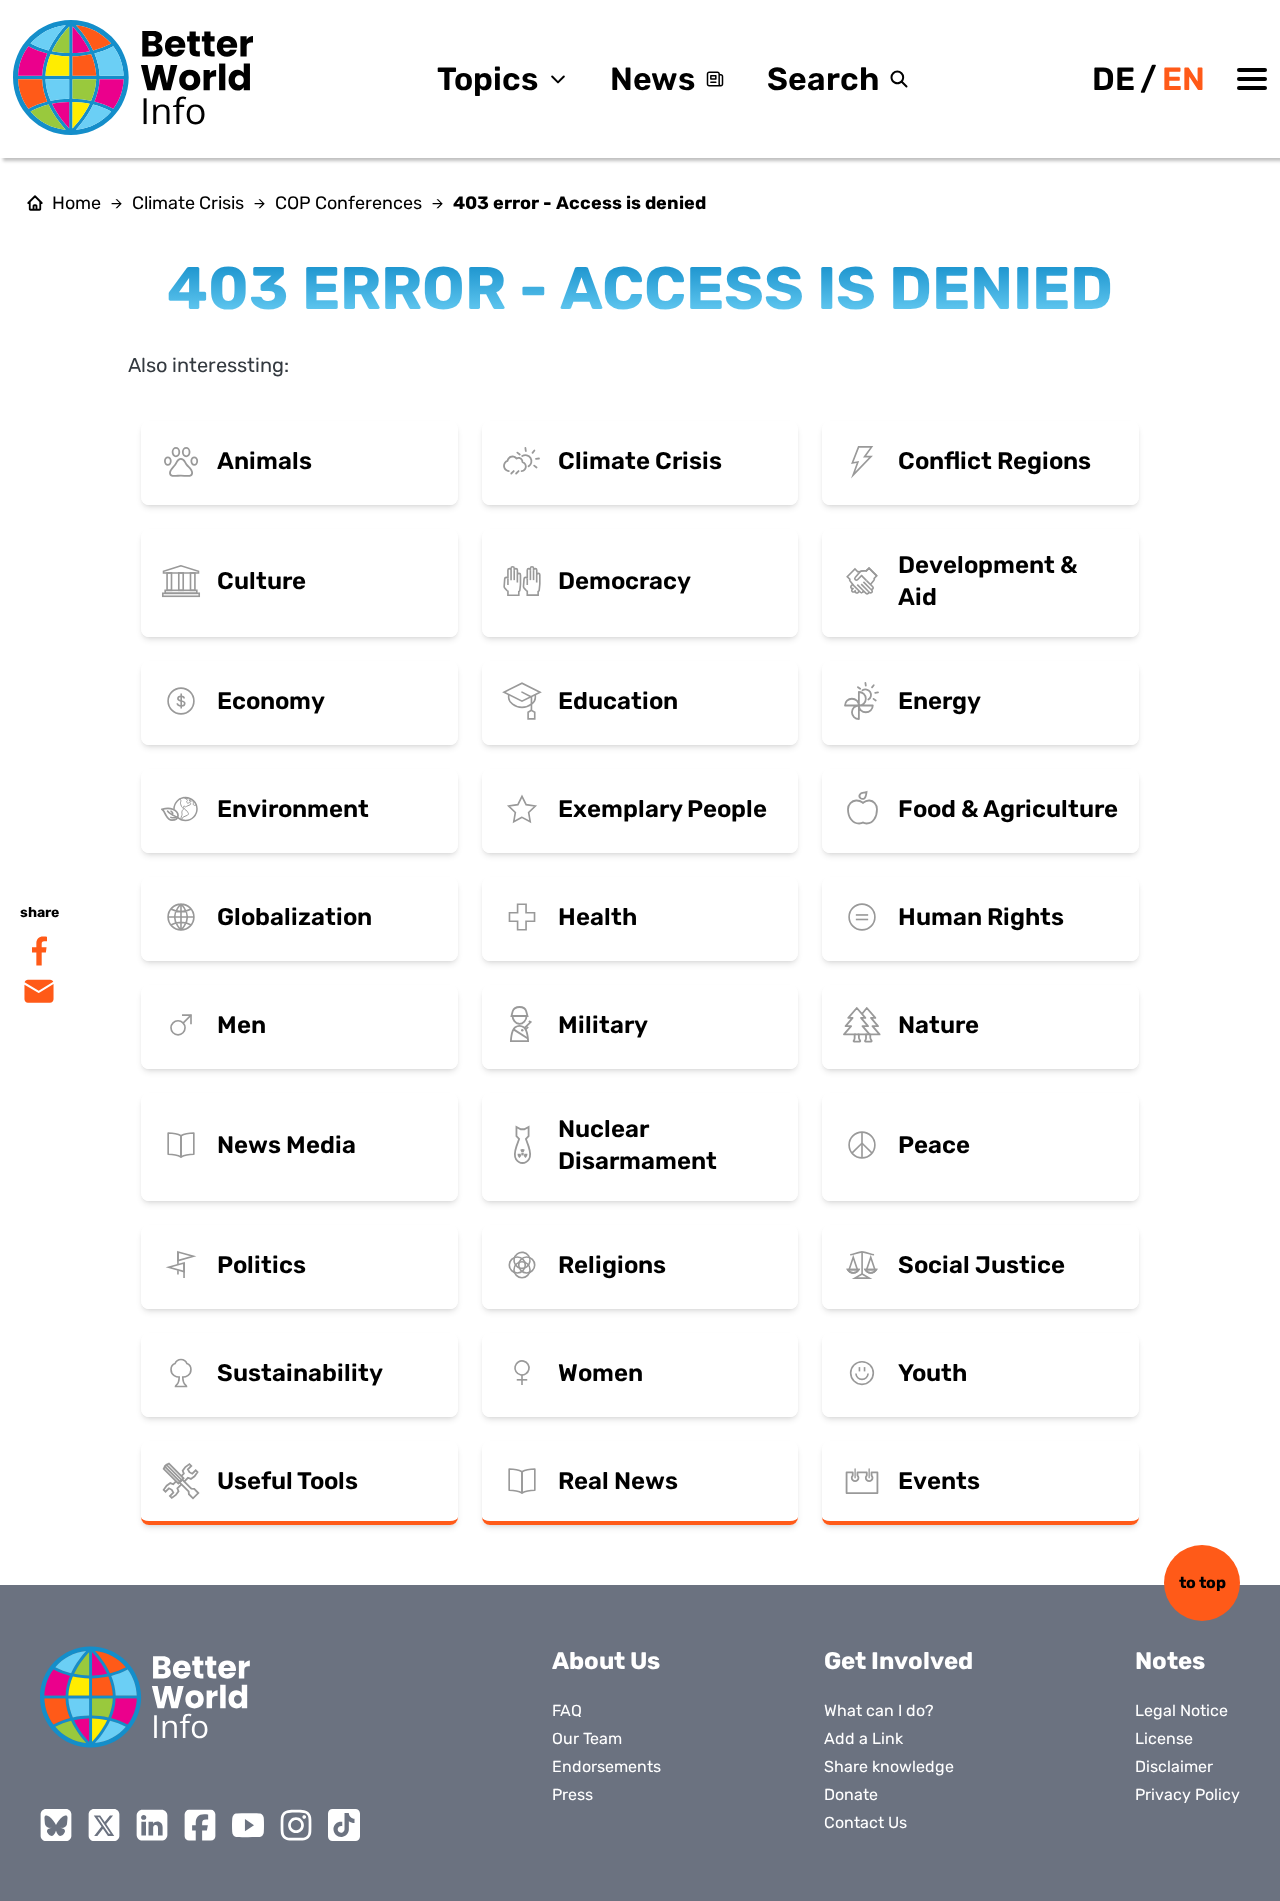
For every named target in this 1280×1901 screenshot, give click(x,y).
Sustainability (300, 1373)
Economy (271, 701)
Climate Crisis (188, 203)
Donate (851, 1794)
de (1113, 79)
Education (618, 701)
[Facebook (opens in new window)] (200, 1825)
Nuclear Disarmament (637, 1145)
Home (76, 203)
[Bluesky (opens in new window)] (56, 1825)
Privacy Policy (1187, 1794)
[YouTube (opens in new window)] (248, 1825)
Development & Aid (988, 581)
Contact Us (865, 1822)
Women (600, 1373)
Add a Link (863, 1738)
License (1164, 1738)
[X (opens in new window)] (104, 1825)
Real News (618, 1481)
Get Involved (898, 1661)
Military (603, 1025)
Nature (938, 1025)
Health (597, 917)
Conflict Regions (994, 461)
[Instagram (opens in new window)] (296, 1825)
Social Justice (981, 1265)
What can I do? (879, 1710)
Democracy (624, 581)
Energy (939, 701)
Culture (261, 581)
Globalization (294, 917)
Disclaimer (1174, 1766)
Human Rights (981, 917)
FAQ (567, 1710)
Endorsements (606, 1766)
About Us (606, 1661)
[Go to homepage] (133, 77)
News (652, 79)
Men (241, 1025)
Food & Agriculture (1008, 809)
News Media (286, 1145)
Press (572, 1794)
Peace (934, 1145)
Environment (293, 809)
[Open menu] (1252, 79)
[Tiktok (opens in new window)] (344, 1825)
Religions (612, 1265)
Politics (261, 1265)
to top (1202, 1582)
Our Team (587, 1738)
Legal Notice (1181, 1710)
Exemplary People (662, 809)
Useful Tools (287, 1481)
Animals (264, 461)
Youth (932, 1373)
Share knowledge (889, 1766)
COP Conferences (348, 203)
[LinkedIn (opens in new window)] (152, 1825)
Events (939, 1481)
